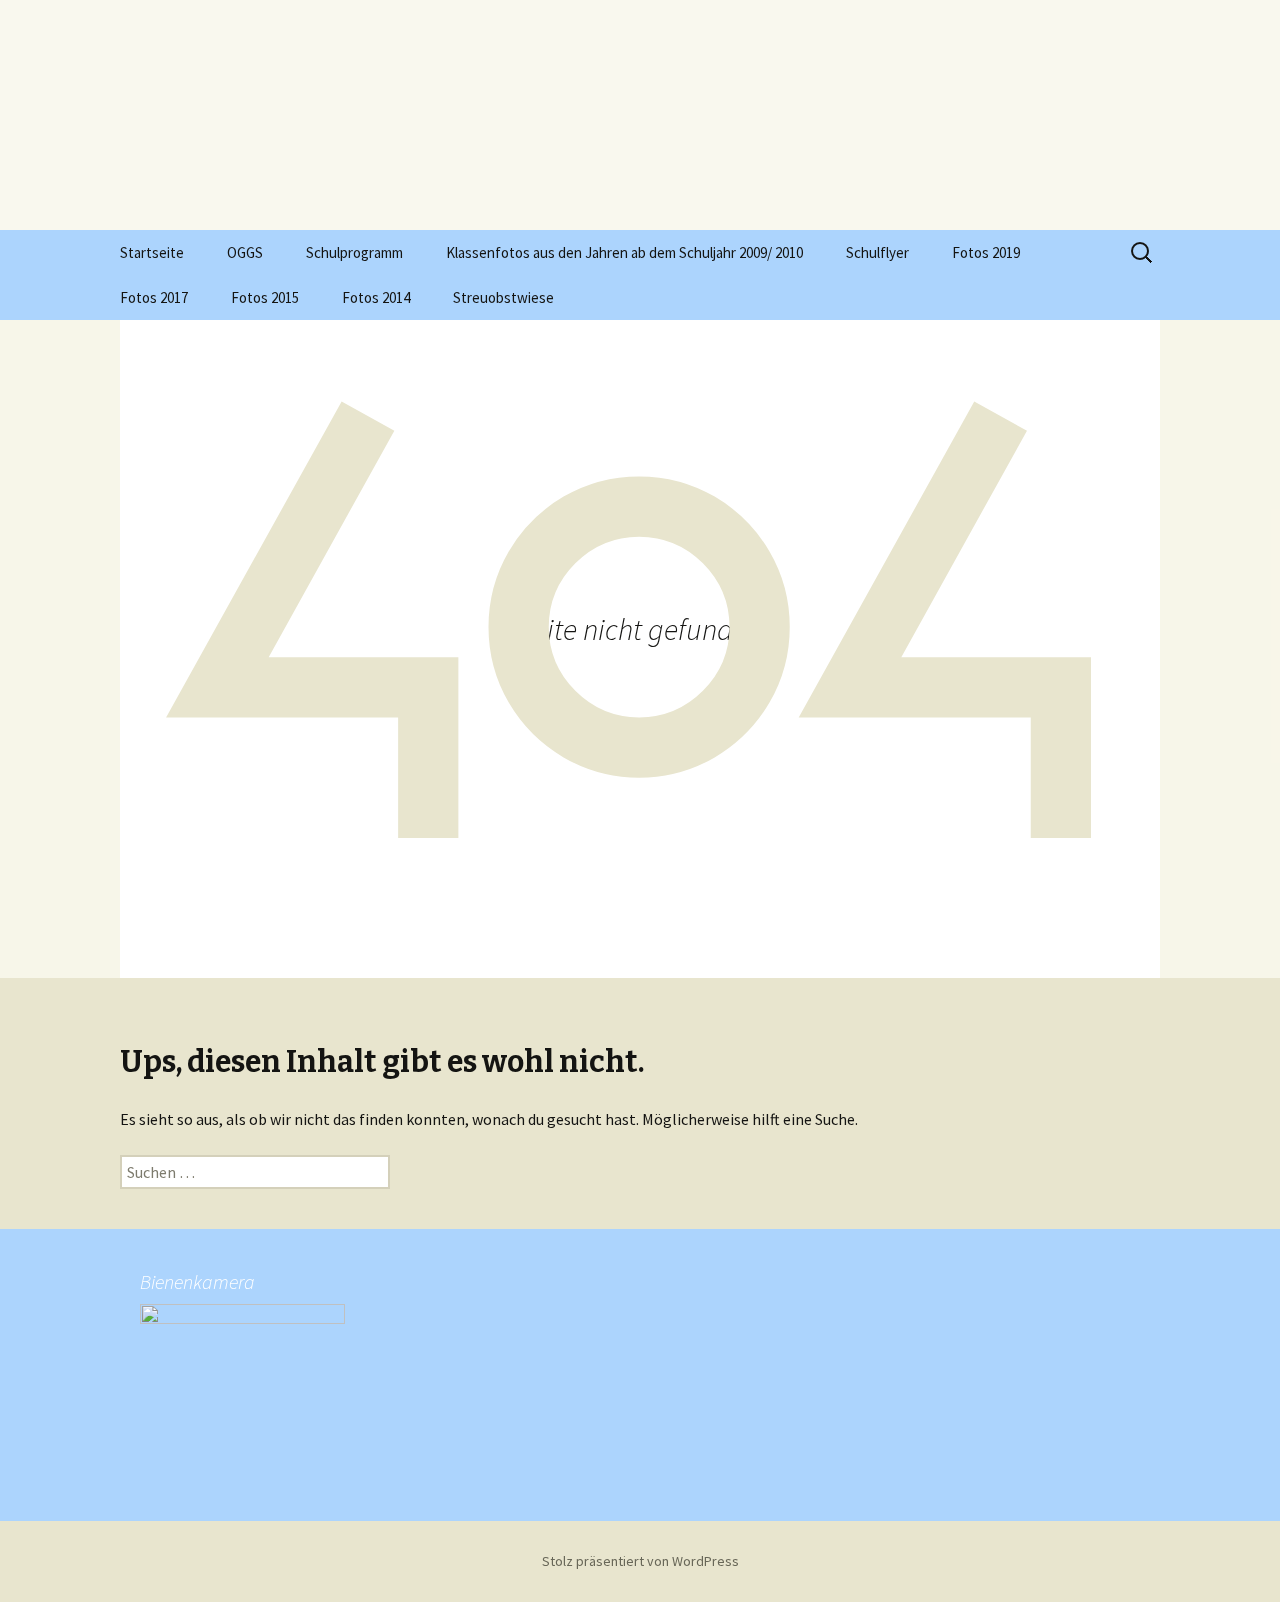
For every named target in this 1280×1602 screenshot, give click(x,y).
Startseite (152, 252)
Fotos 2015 (265, 297)
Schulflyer (877, 252)
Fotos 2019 (986, 252)
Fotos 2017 (154, 297)
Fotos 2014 (376, 297)
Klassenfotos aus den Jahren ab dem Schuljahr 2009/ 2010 (624, 252)
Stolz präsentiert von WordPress (640, 1561)
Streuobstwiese (503, 297)
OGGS (245, 252)
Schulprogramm (354, 252)
